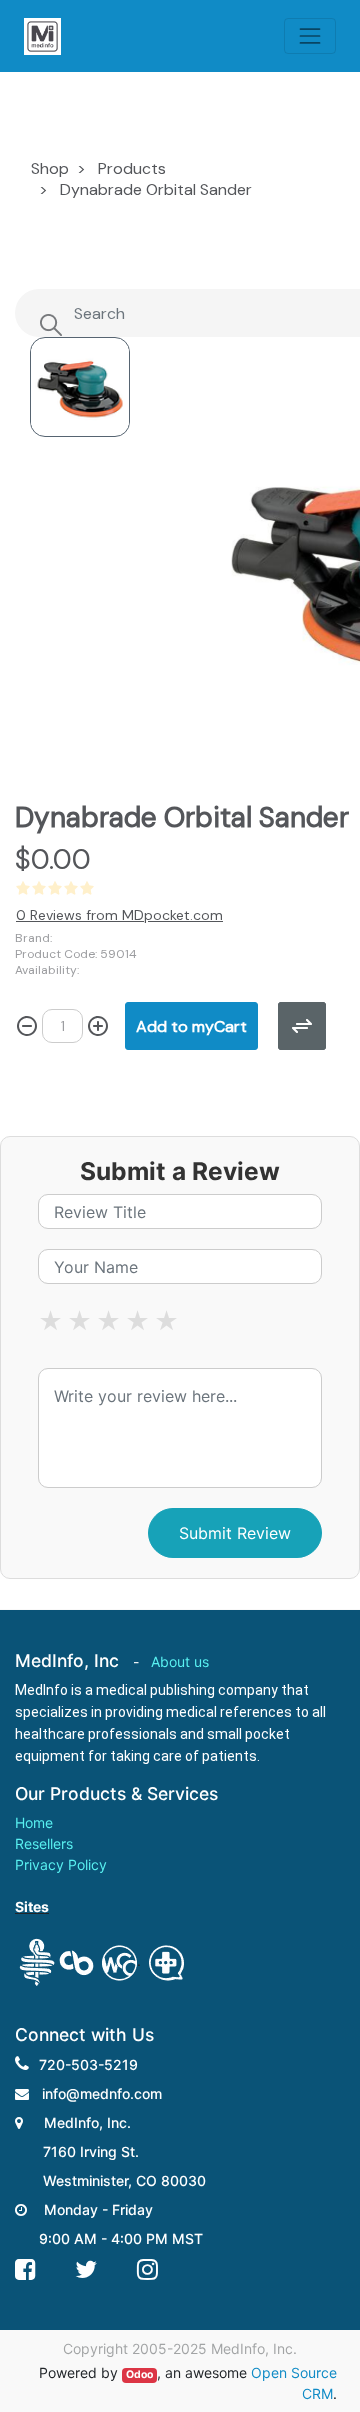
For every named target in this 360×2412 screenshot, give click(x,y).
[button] (191, 1026)
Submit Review (235, 1533)
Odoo (139, 2374)
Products (132, 168)
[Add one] (98, 1026)
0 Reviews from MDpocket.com (119, 915)
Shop (50, 168)
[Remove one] (27, 1026)
